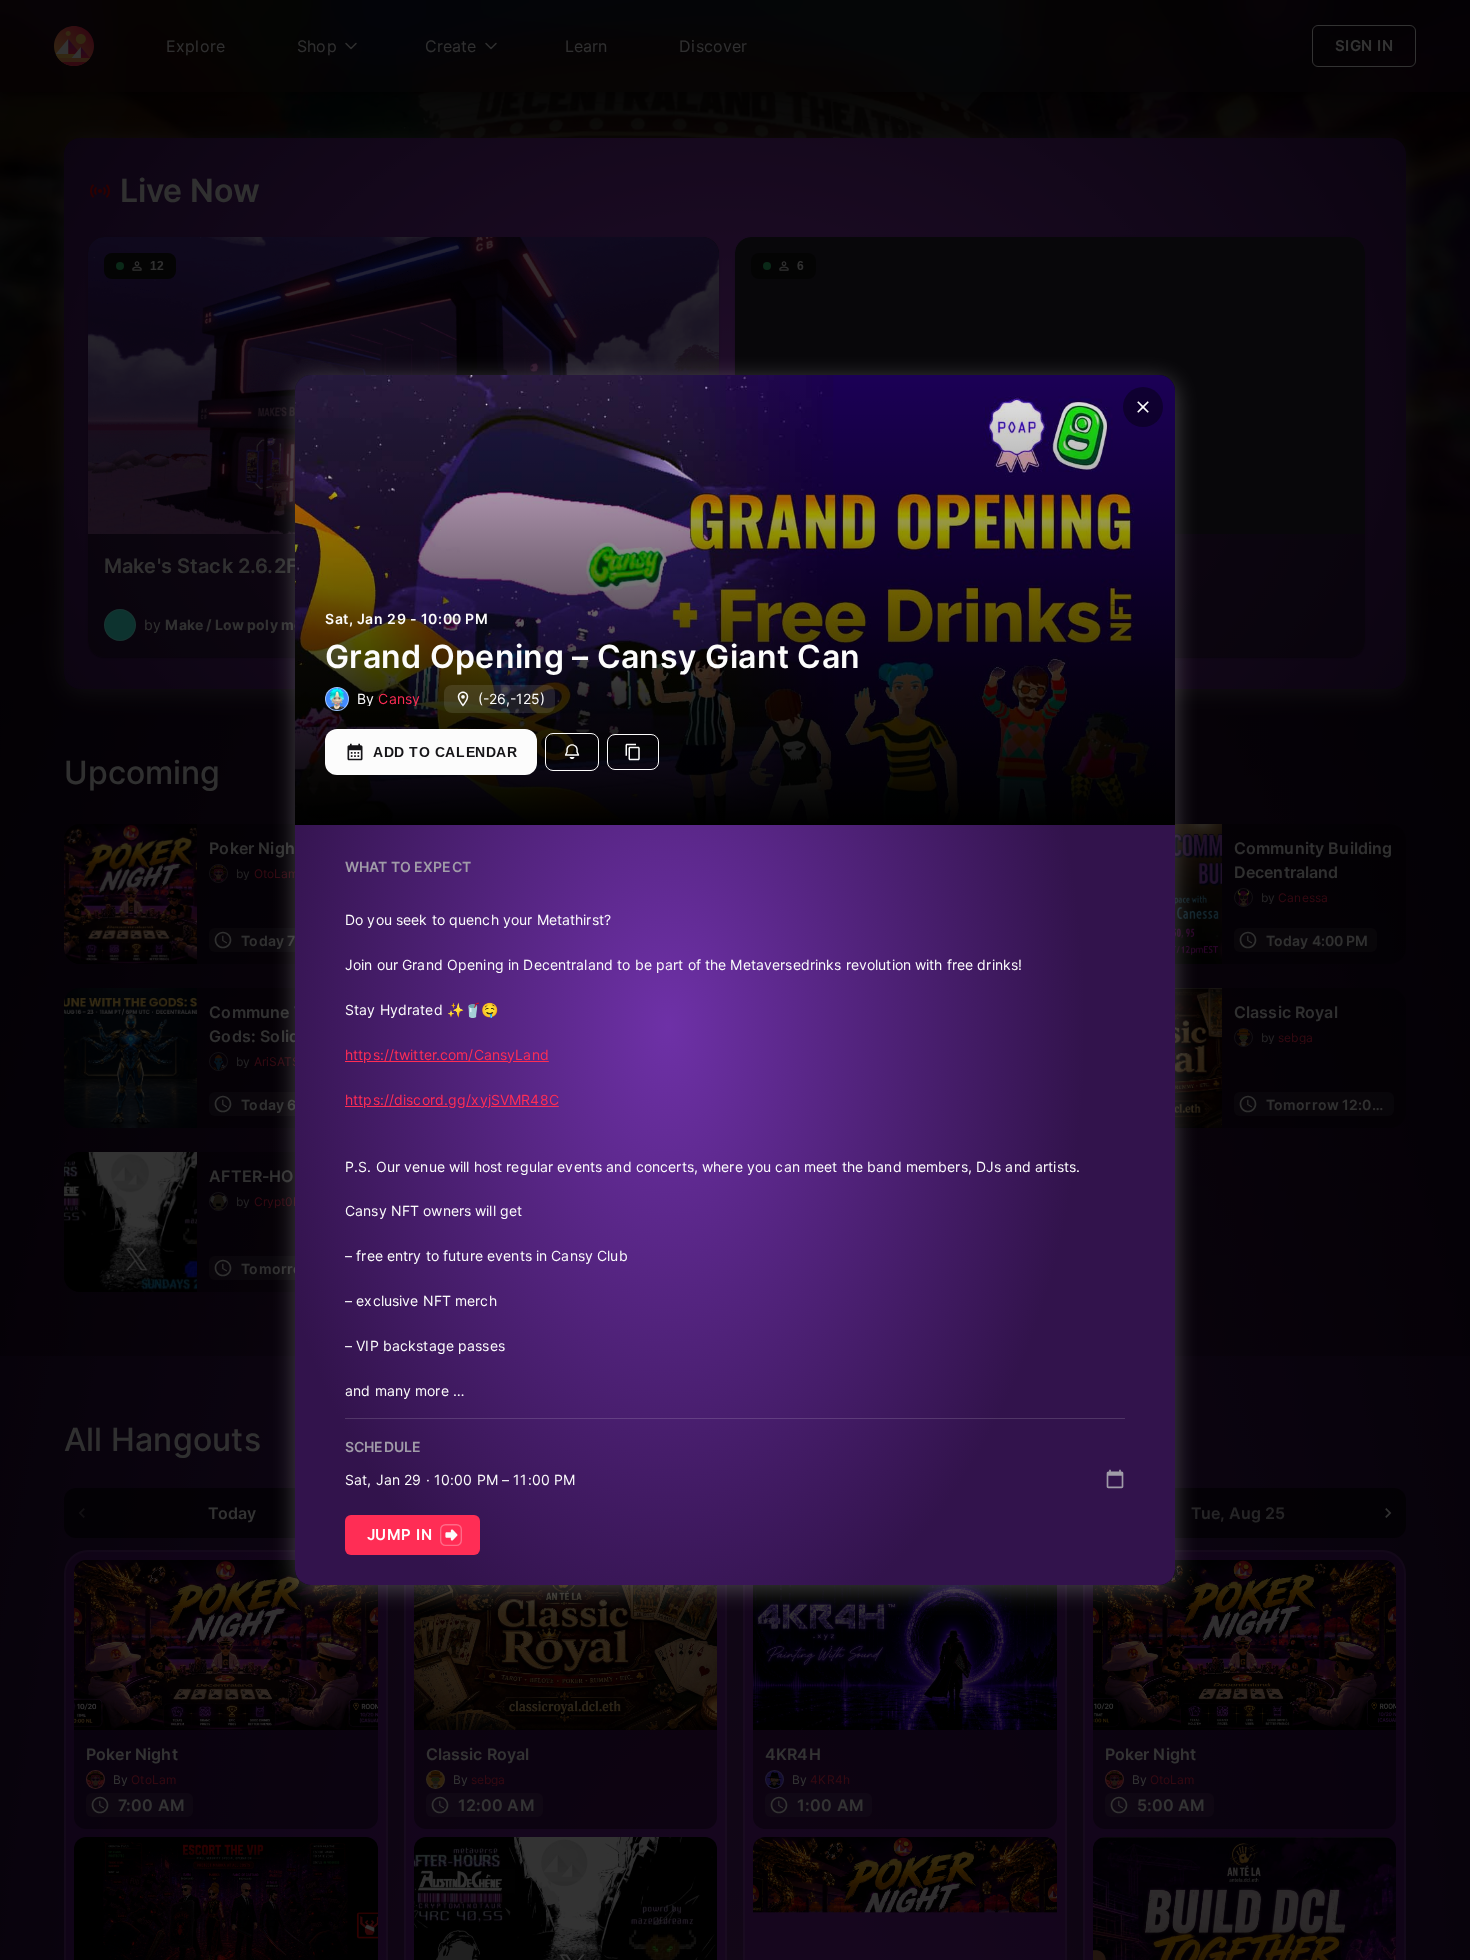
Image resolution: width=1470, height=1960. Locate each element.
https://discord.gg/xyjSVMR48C (452, 1099)
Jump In (399, 1534)
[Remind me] (572, 752)
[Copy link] (633, 752)
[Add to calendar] (1115, 1479)
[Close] (1143, 407)
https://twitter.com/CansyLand (447, 1054)
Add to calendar (445, 752)
